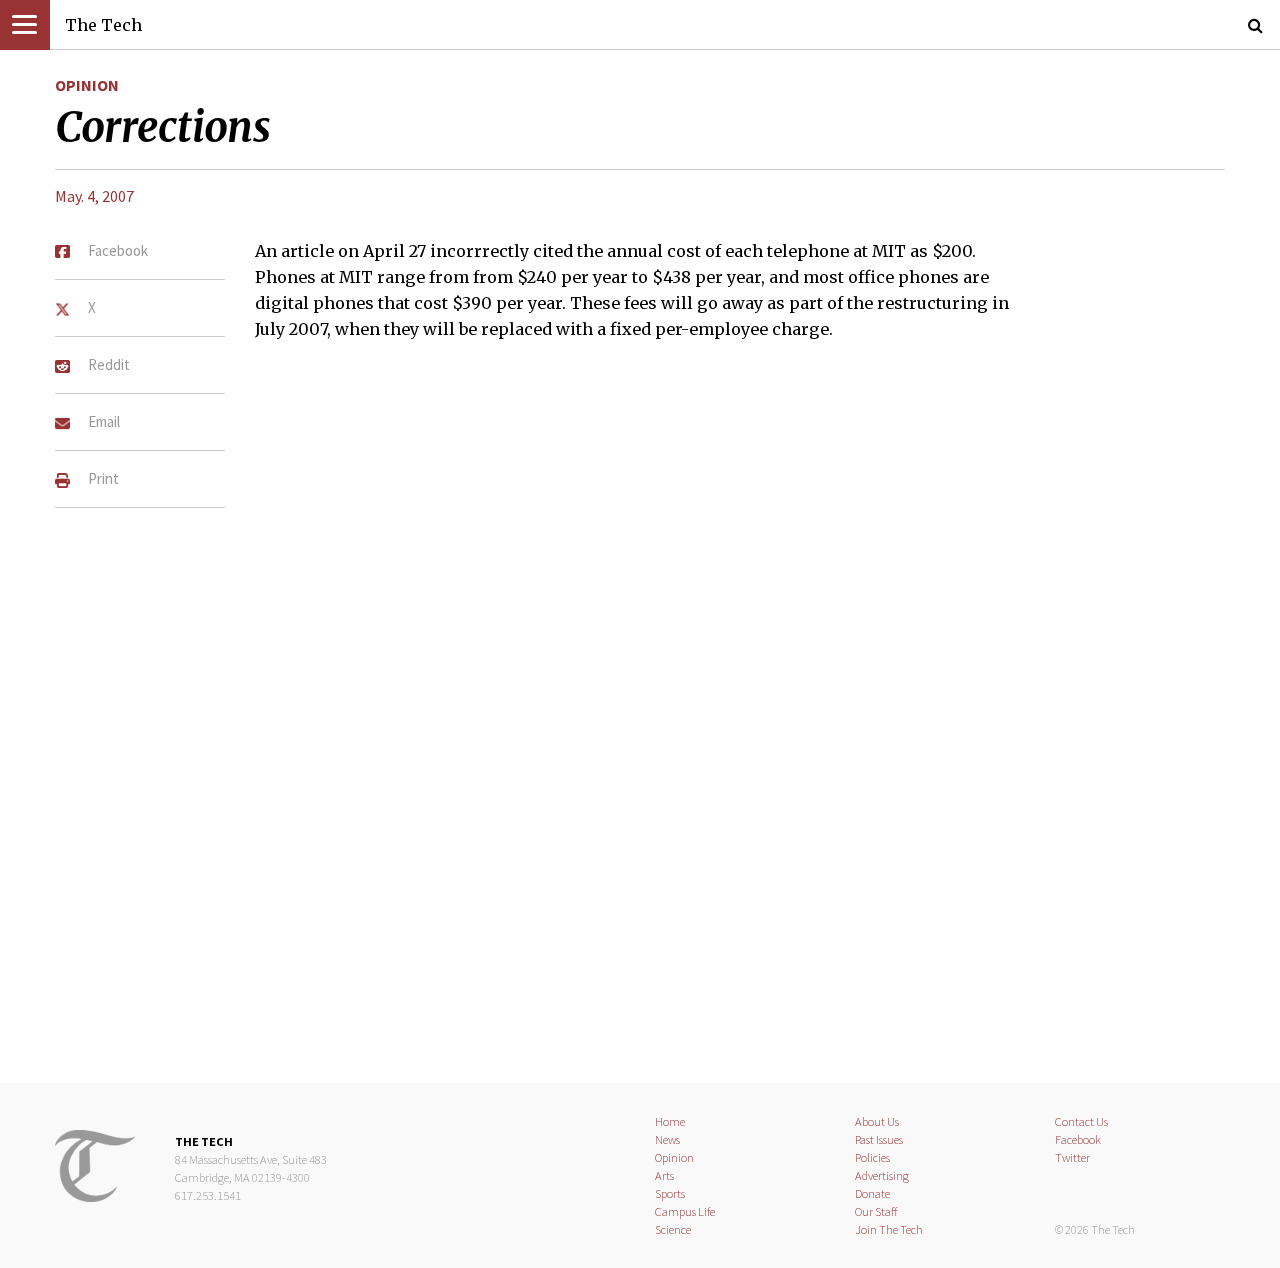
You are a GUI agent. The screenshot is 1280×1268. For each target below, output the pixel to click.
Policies (872, 1157)
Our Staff (876, 1211)
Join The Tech (889, 1229)
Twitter (1072, 1157)
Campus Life (685, 1211)
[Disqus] (640, 776)
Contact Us (1081, 1121)
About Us (877, 1121)
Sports (670, 1193)
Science (673, 1229)
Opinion (87, 85)
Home (670, 1121)
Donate (872, 1193)
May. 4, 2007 (94, 196)
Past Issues (879, 1139)
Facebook (1078, 1139)
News (667, 1139)
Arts (664, 1175)
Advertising (882, 1175)
